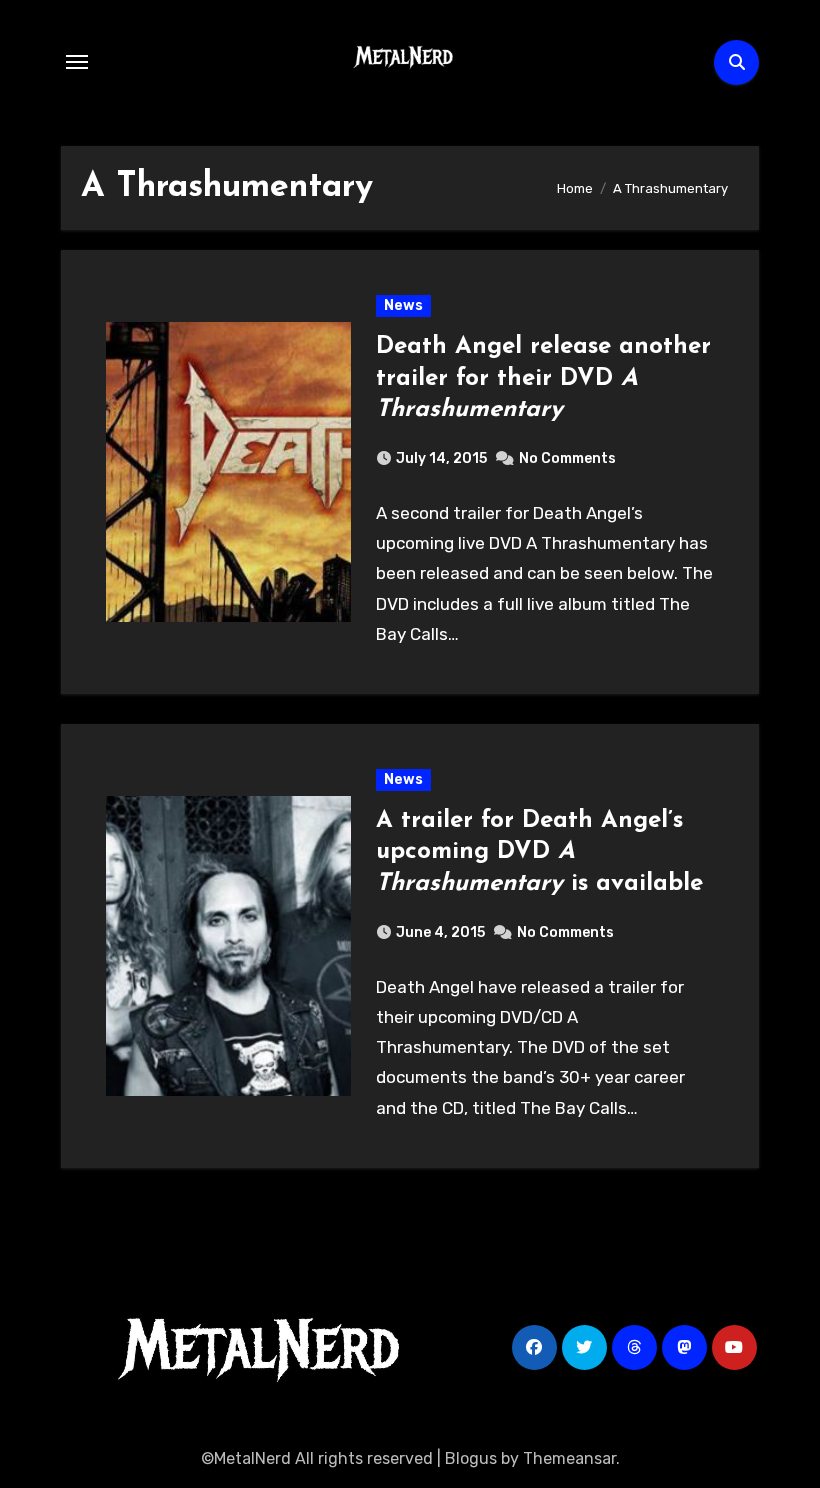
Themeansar (569, 1458)
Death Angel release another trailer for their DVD (543, 378)
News (403, 305)
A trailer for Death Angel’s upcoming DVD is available (539, 852)
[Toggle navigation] (77, 62)
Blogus (471, 1458)
